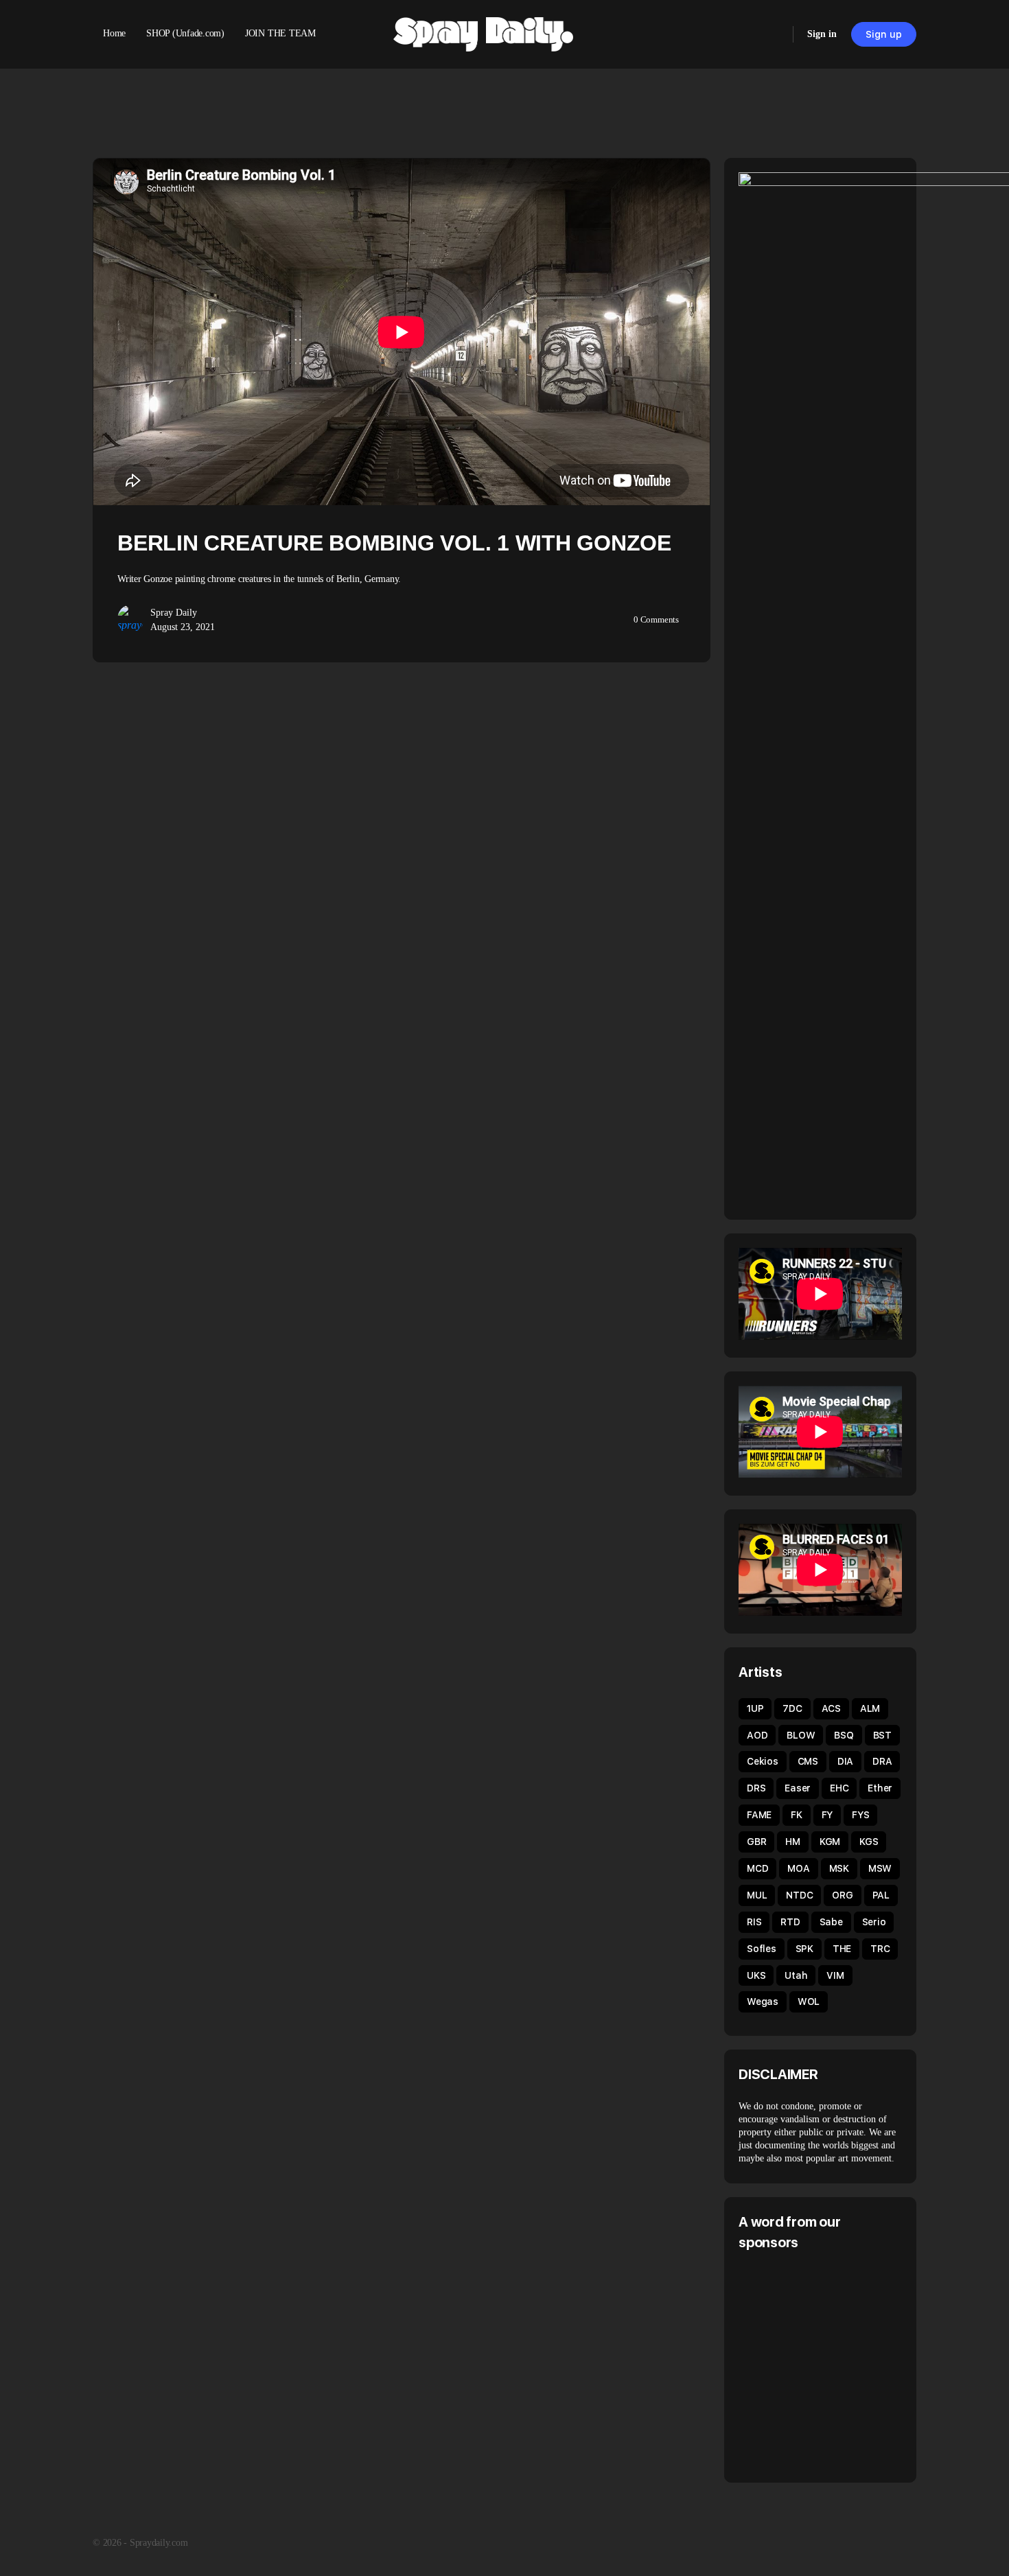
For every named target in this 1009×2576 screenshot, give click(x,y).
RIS (754, 1922)
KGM (830, 1842)
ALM (870, 1708)
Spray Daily (174, 613)
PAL (881, 1895)
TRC (880, 1949)
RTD (790, 1922)
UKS (756, 1975)
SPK (804, 1949)
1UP (755, 1708)
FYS (860, 1815)
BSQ (844, 1735)
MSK (839, 1868)
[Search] (774, 34)
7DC (792, 1708)
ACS (831, 1708)
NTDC (799, 1895)
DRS (756, 1788)
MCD (757, 1868)
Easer (798, 1788)
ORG (842, 1895)
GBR (756, 1842)
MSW (880, 1868)
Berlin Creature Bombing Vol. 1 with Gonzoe (394, 543)
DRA (882, 1761)
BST (882, 1735)
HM (793, 1842)
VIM (835, 1975)
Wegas (763, 2001)
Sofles (762, 1949)
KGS (869, 1842)
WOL (809, 2001)
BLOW (801, 1735)
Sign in (822, 34)
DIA (845, 1761)
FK (797, 1815)
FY (827, 1815)
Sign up (884, 34)
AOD (757, 1735)
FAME (759, 1815)
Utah (796, 1975)
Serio (874, 1922)
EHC (839, 1788)
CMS (808, 1761)
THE (842, 1949)
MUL (757, 1895)
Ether (880, 1788)
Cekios (763, 1761)
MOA (798, 1868)
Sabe (831, 1922)
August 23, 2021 (183, 627)
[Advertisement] (854, 2365)
